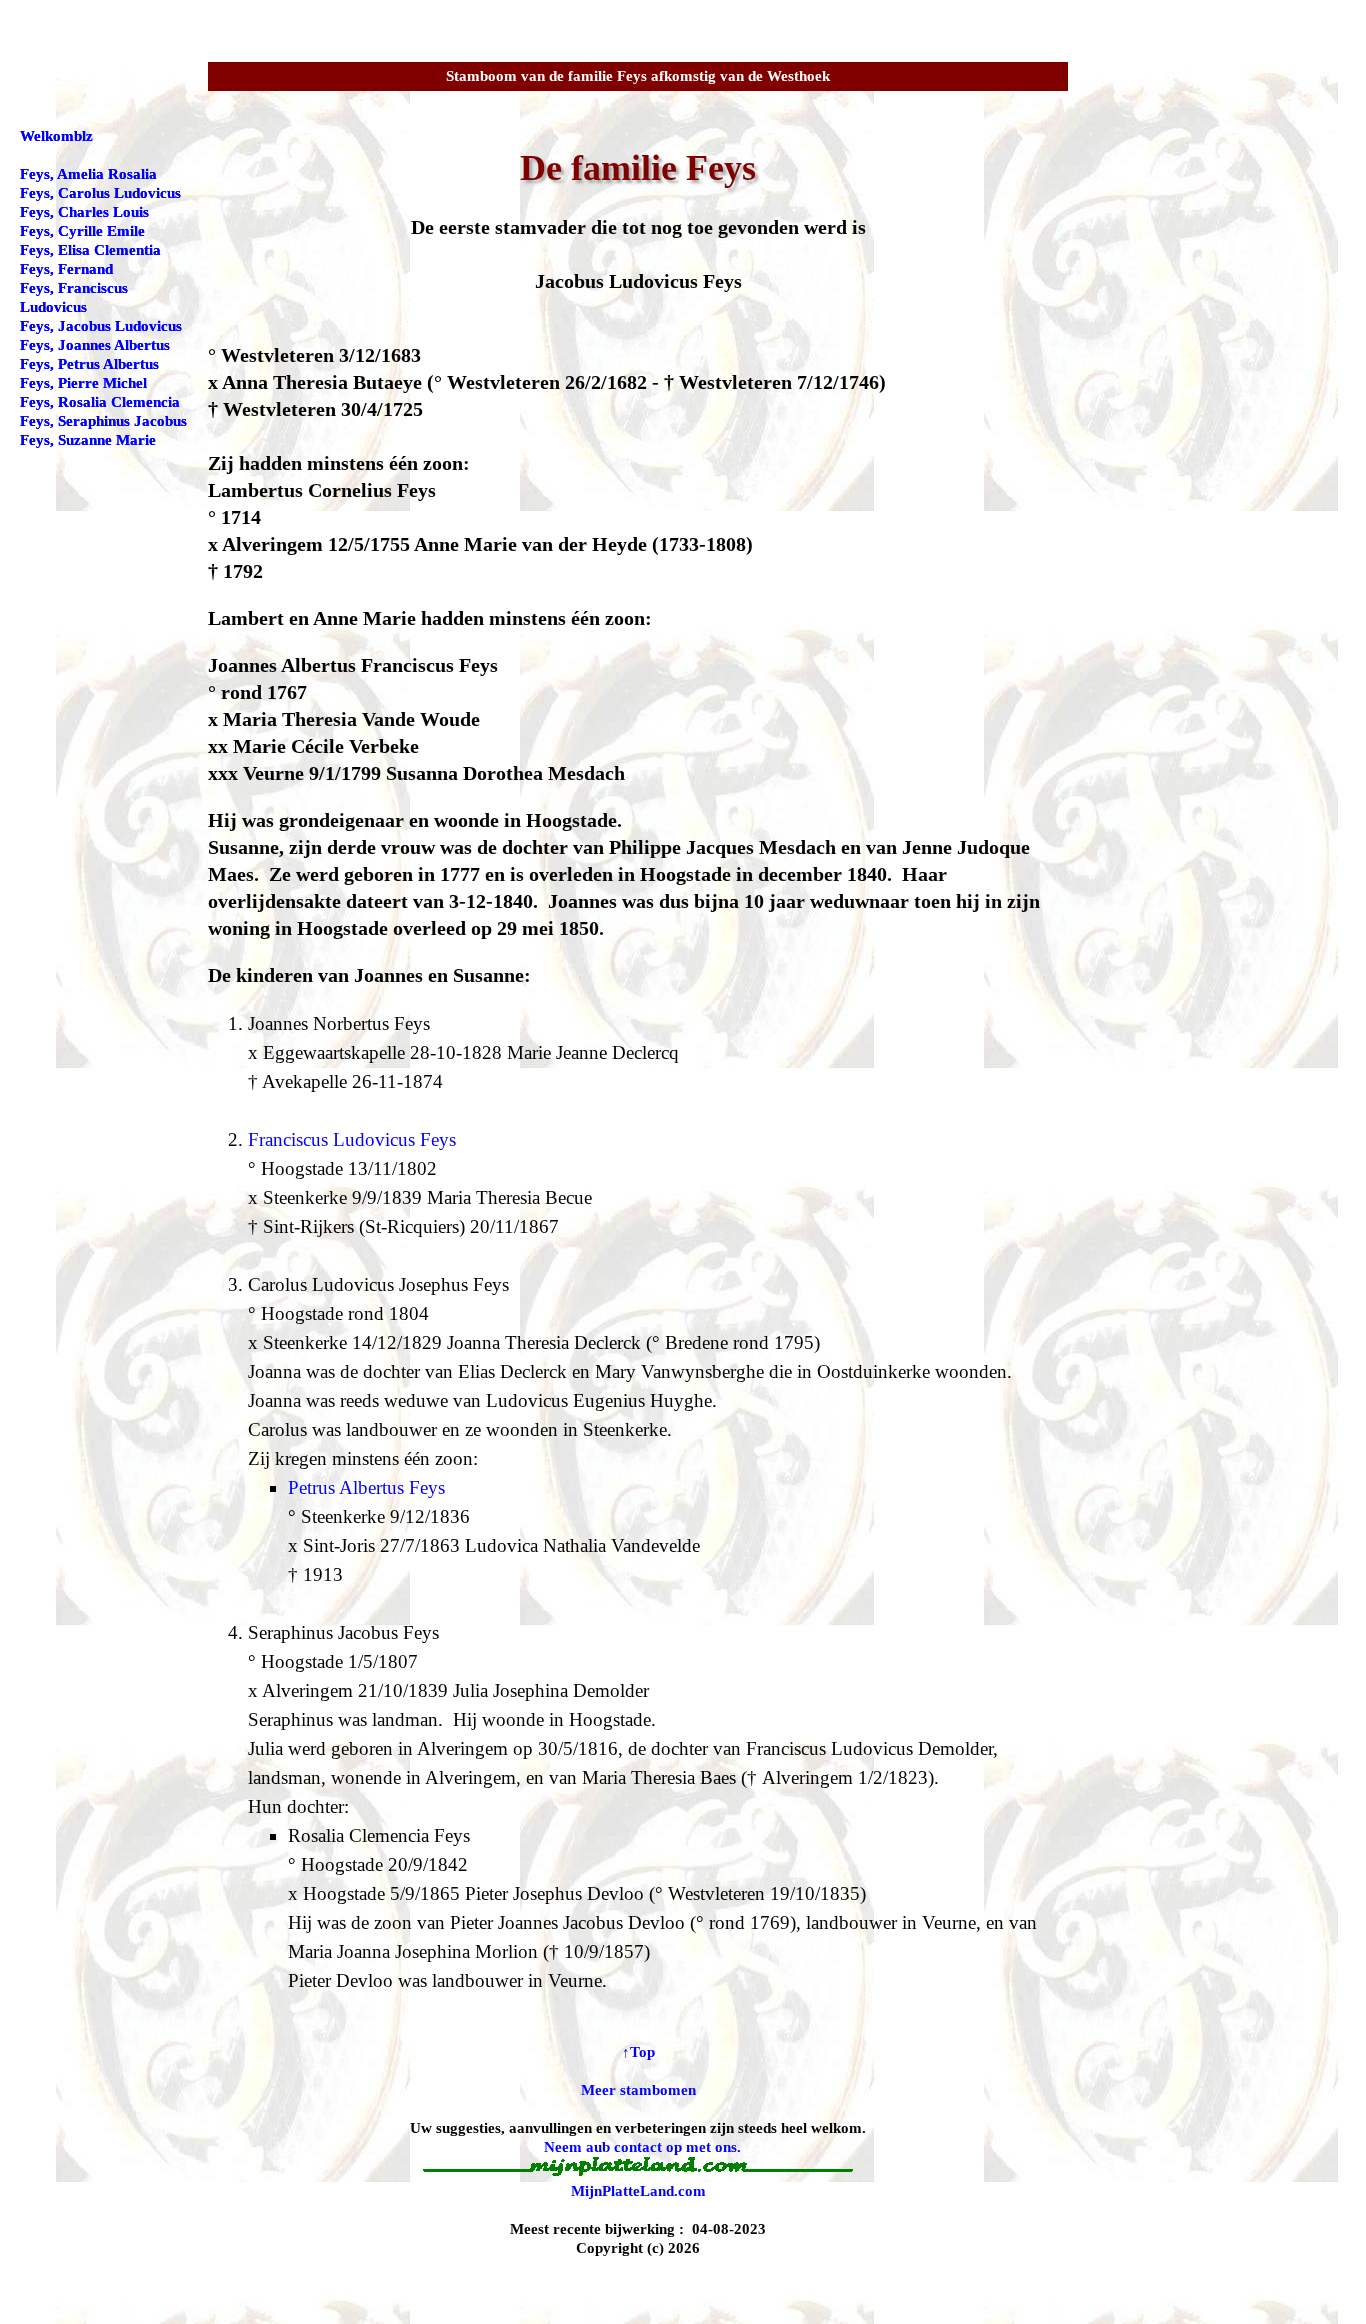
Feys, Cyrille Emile (82, 231)
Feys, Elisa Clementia (90, 250)
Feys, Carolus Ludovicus (100, 193)
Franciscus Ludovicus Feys (352, 1139)
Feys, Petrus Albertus (89, 364)
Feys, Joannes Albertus (95, 345)
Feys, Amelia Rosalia (88, 174)
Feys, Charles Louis (84, 212)
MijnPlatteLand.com (638, 2191)
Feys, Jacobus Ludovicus (101, 326)
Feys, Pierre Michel (83, 383)
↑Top (638, 2052)
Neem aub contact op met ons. (642, 2147)
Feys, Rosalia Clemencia (100, 402)
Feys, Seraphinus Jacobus (103, 421)
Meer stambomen (638, 2090)
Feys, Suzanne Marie (88, 440)
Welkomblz (56, 136)
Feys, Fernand (66, 269)
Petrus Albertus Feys (366, 1487)
